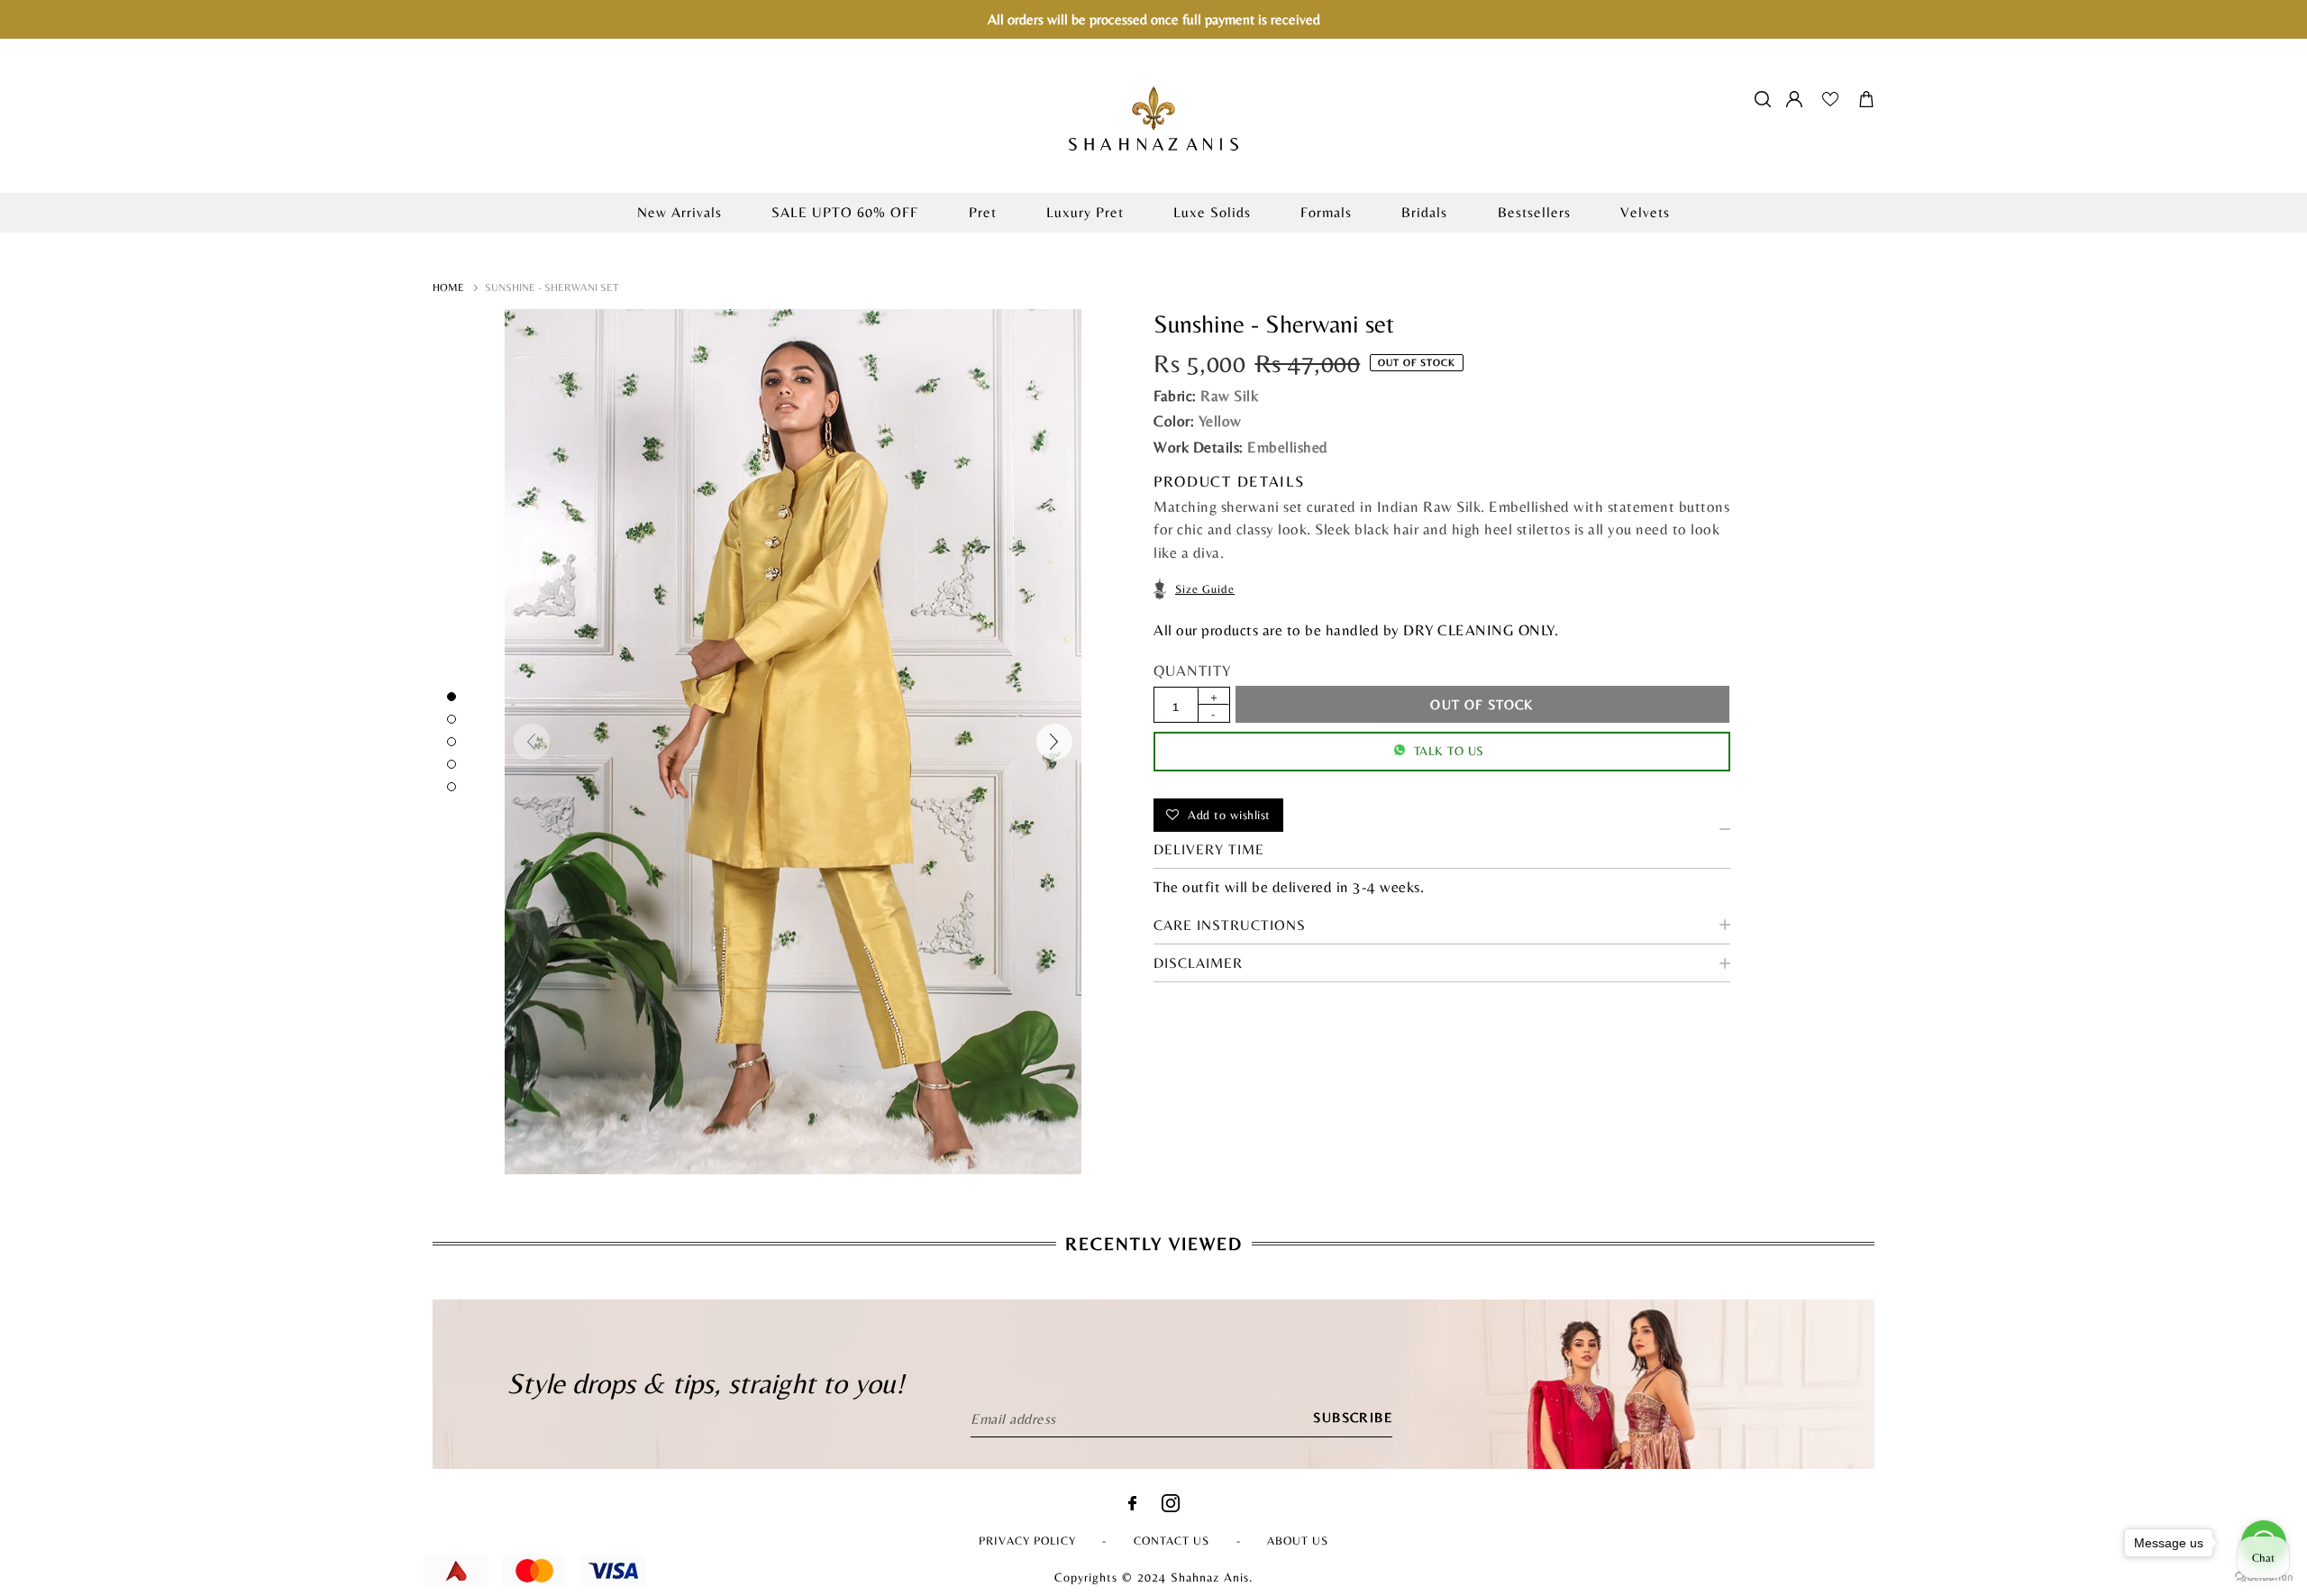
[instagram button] (1171, 1507)
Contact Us (1172, 1541)
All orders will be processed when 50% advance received (1153, 242)
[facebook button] (1132, 1505)
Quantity (1192, 670)
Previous (532, 742)
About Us (1298, 1541)
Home (448, 287)
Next (1054, 742)
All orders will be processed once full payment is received (1154, 19)
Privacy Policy (1027, 1541)
